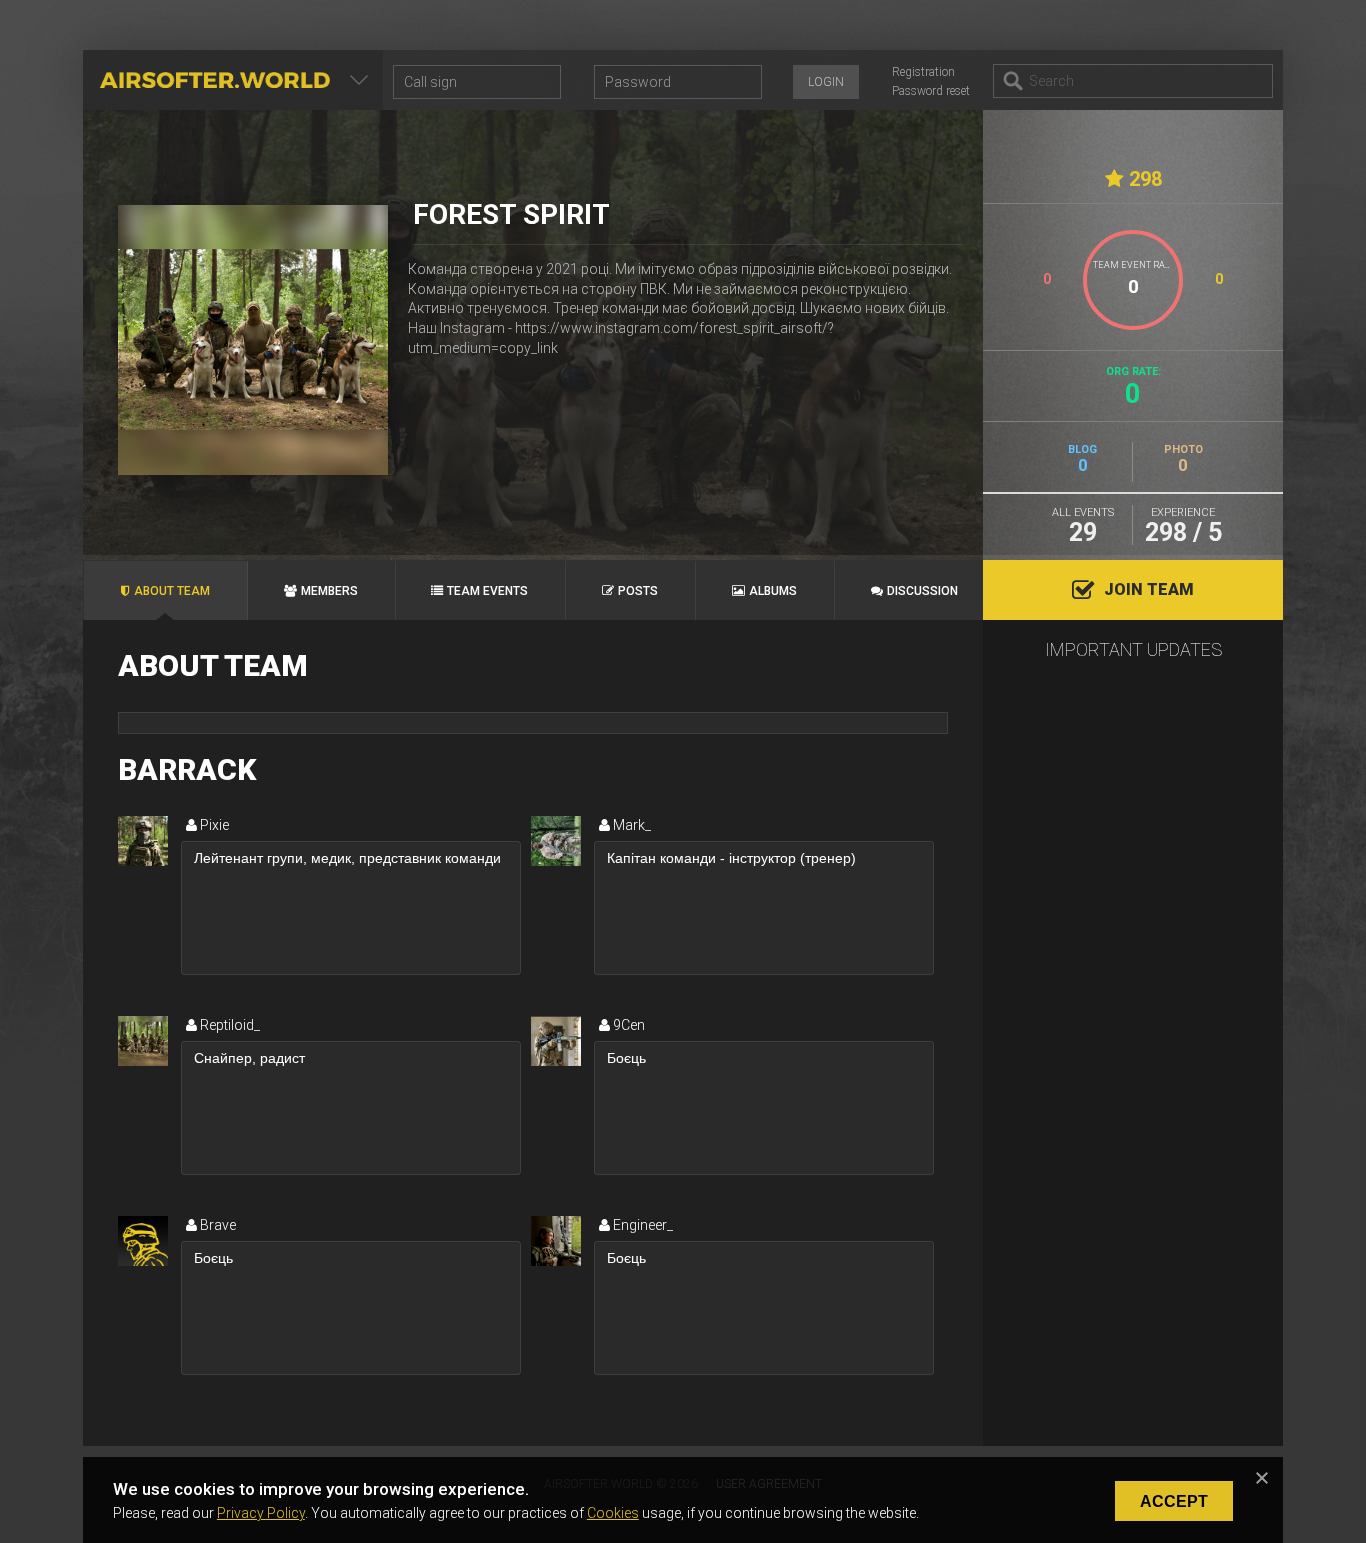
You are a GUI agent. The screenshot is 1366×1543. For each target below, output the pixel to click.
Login (826, 82)
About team (172, 591)
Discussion (922, 591)
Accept (1174, 1501)
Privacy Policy (261, 1513)
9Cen (627, 1025)
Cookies (613, 1513)
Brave (216, 1225)
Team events (487, 591)
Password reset (931, 91)
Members (329, 591)
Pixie (213, 825)
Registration (923, 72)
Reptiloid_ (228, 1025)
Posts (638, 591)
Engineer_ (641, 1225)
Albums (773, 591)
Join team (1149, 589)
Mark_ (630, 825)
